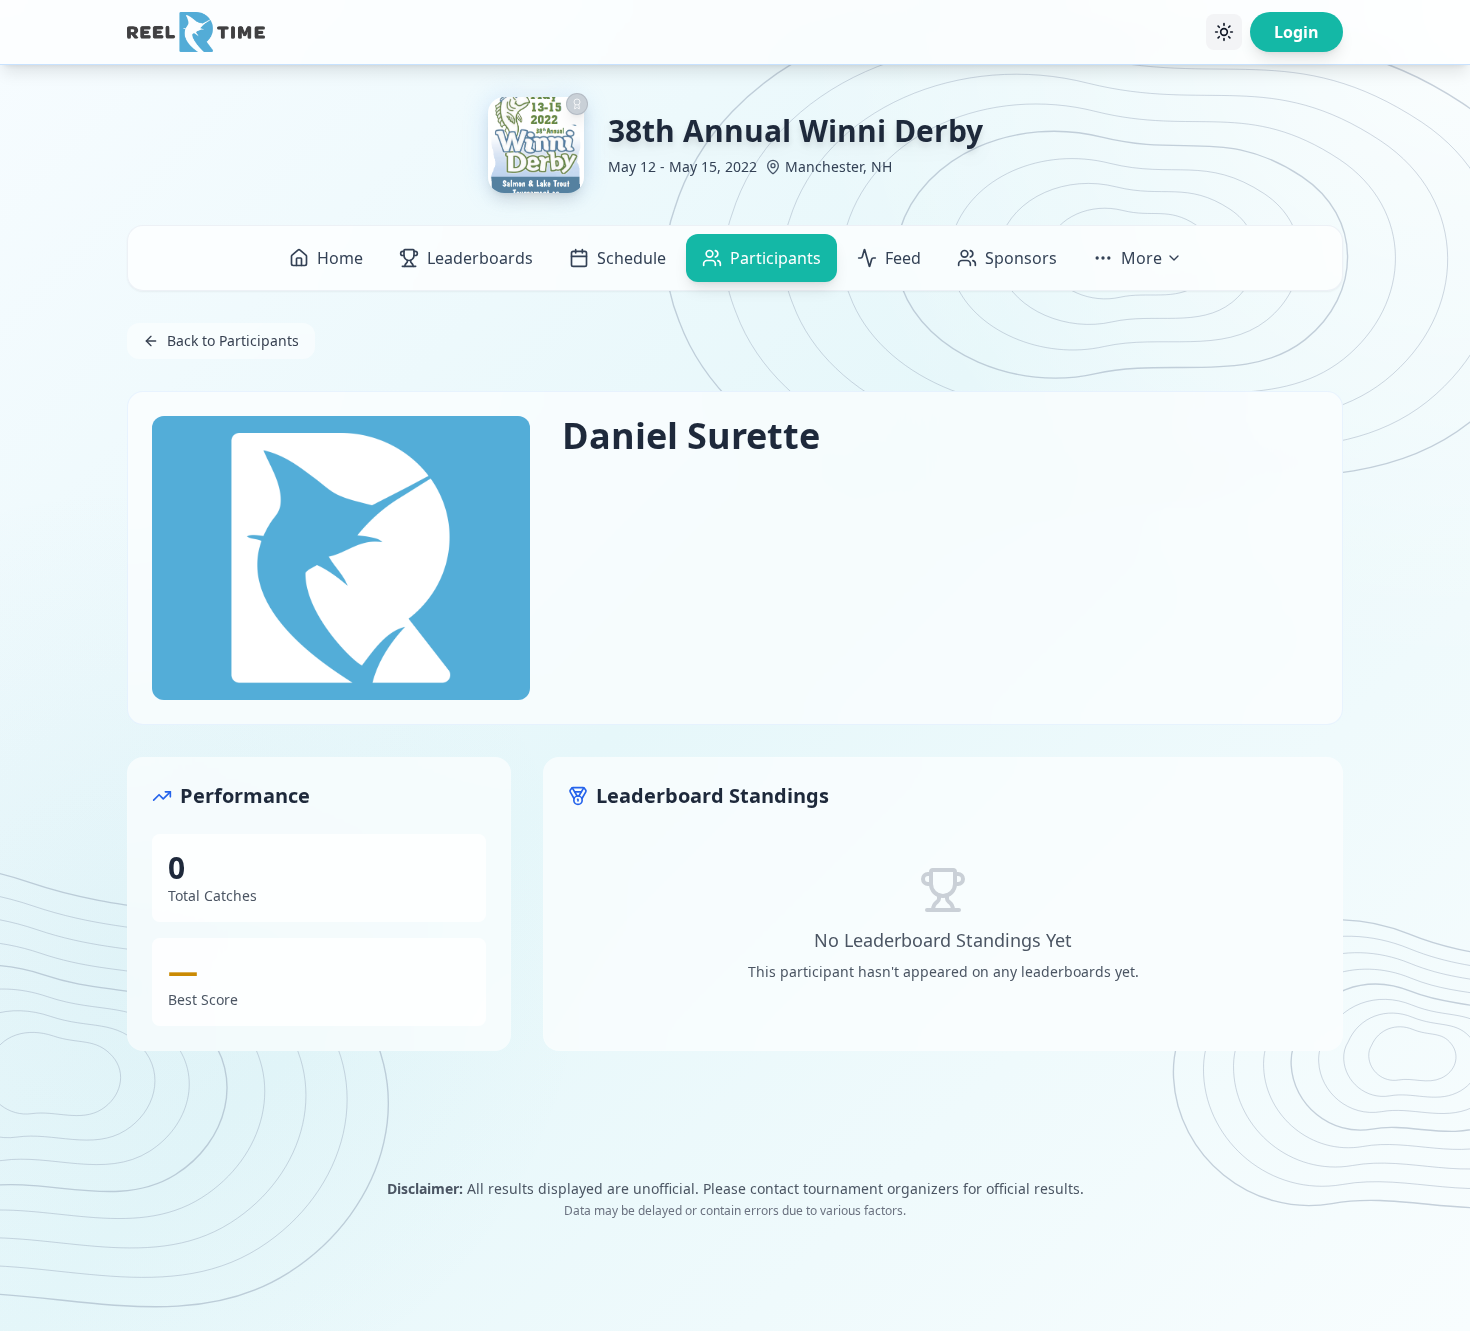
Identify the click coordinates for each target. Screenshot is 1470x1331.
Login (1296, 32)
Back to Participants (233, 340)
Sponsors (1021, 258)
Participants (775, 258)
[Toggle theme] (1224, 32)
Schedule (631, 258)
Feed (903, 258)
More (1141, 258)
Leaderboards (480, 258)
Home (340, 258)
